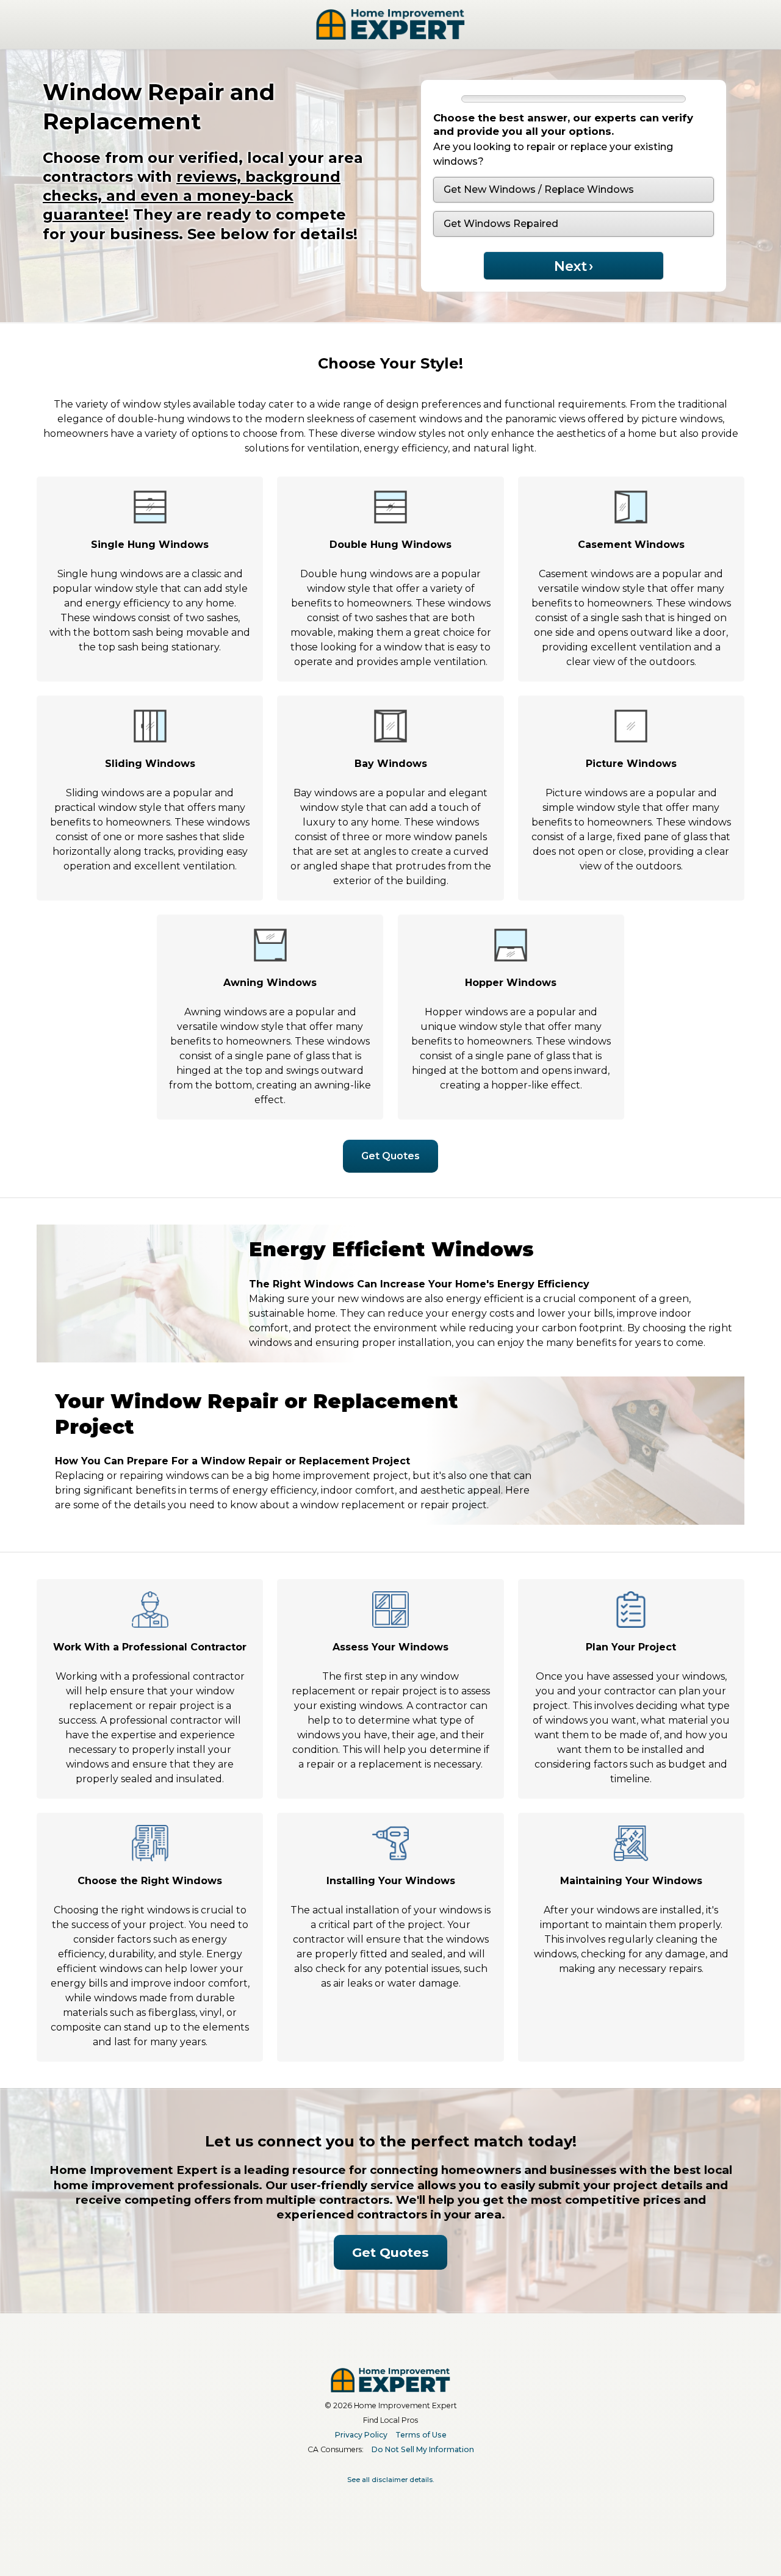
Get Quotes (390, 1156)
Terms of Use (421, 2435)
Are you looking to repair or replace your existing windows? (553, 154)
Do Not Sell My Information (423, 2449)
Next (574, 266)
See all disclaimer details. (390, 2480)
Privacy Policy (361, 2435)
